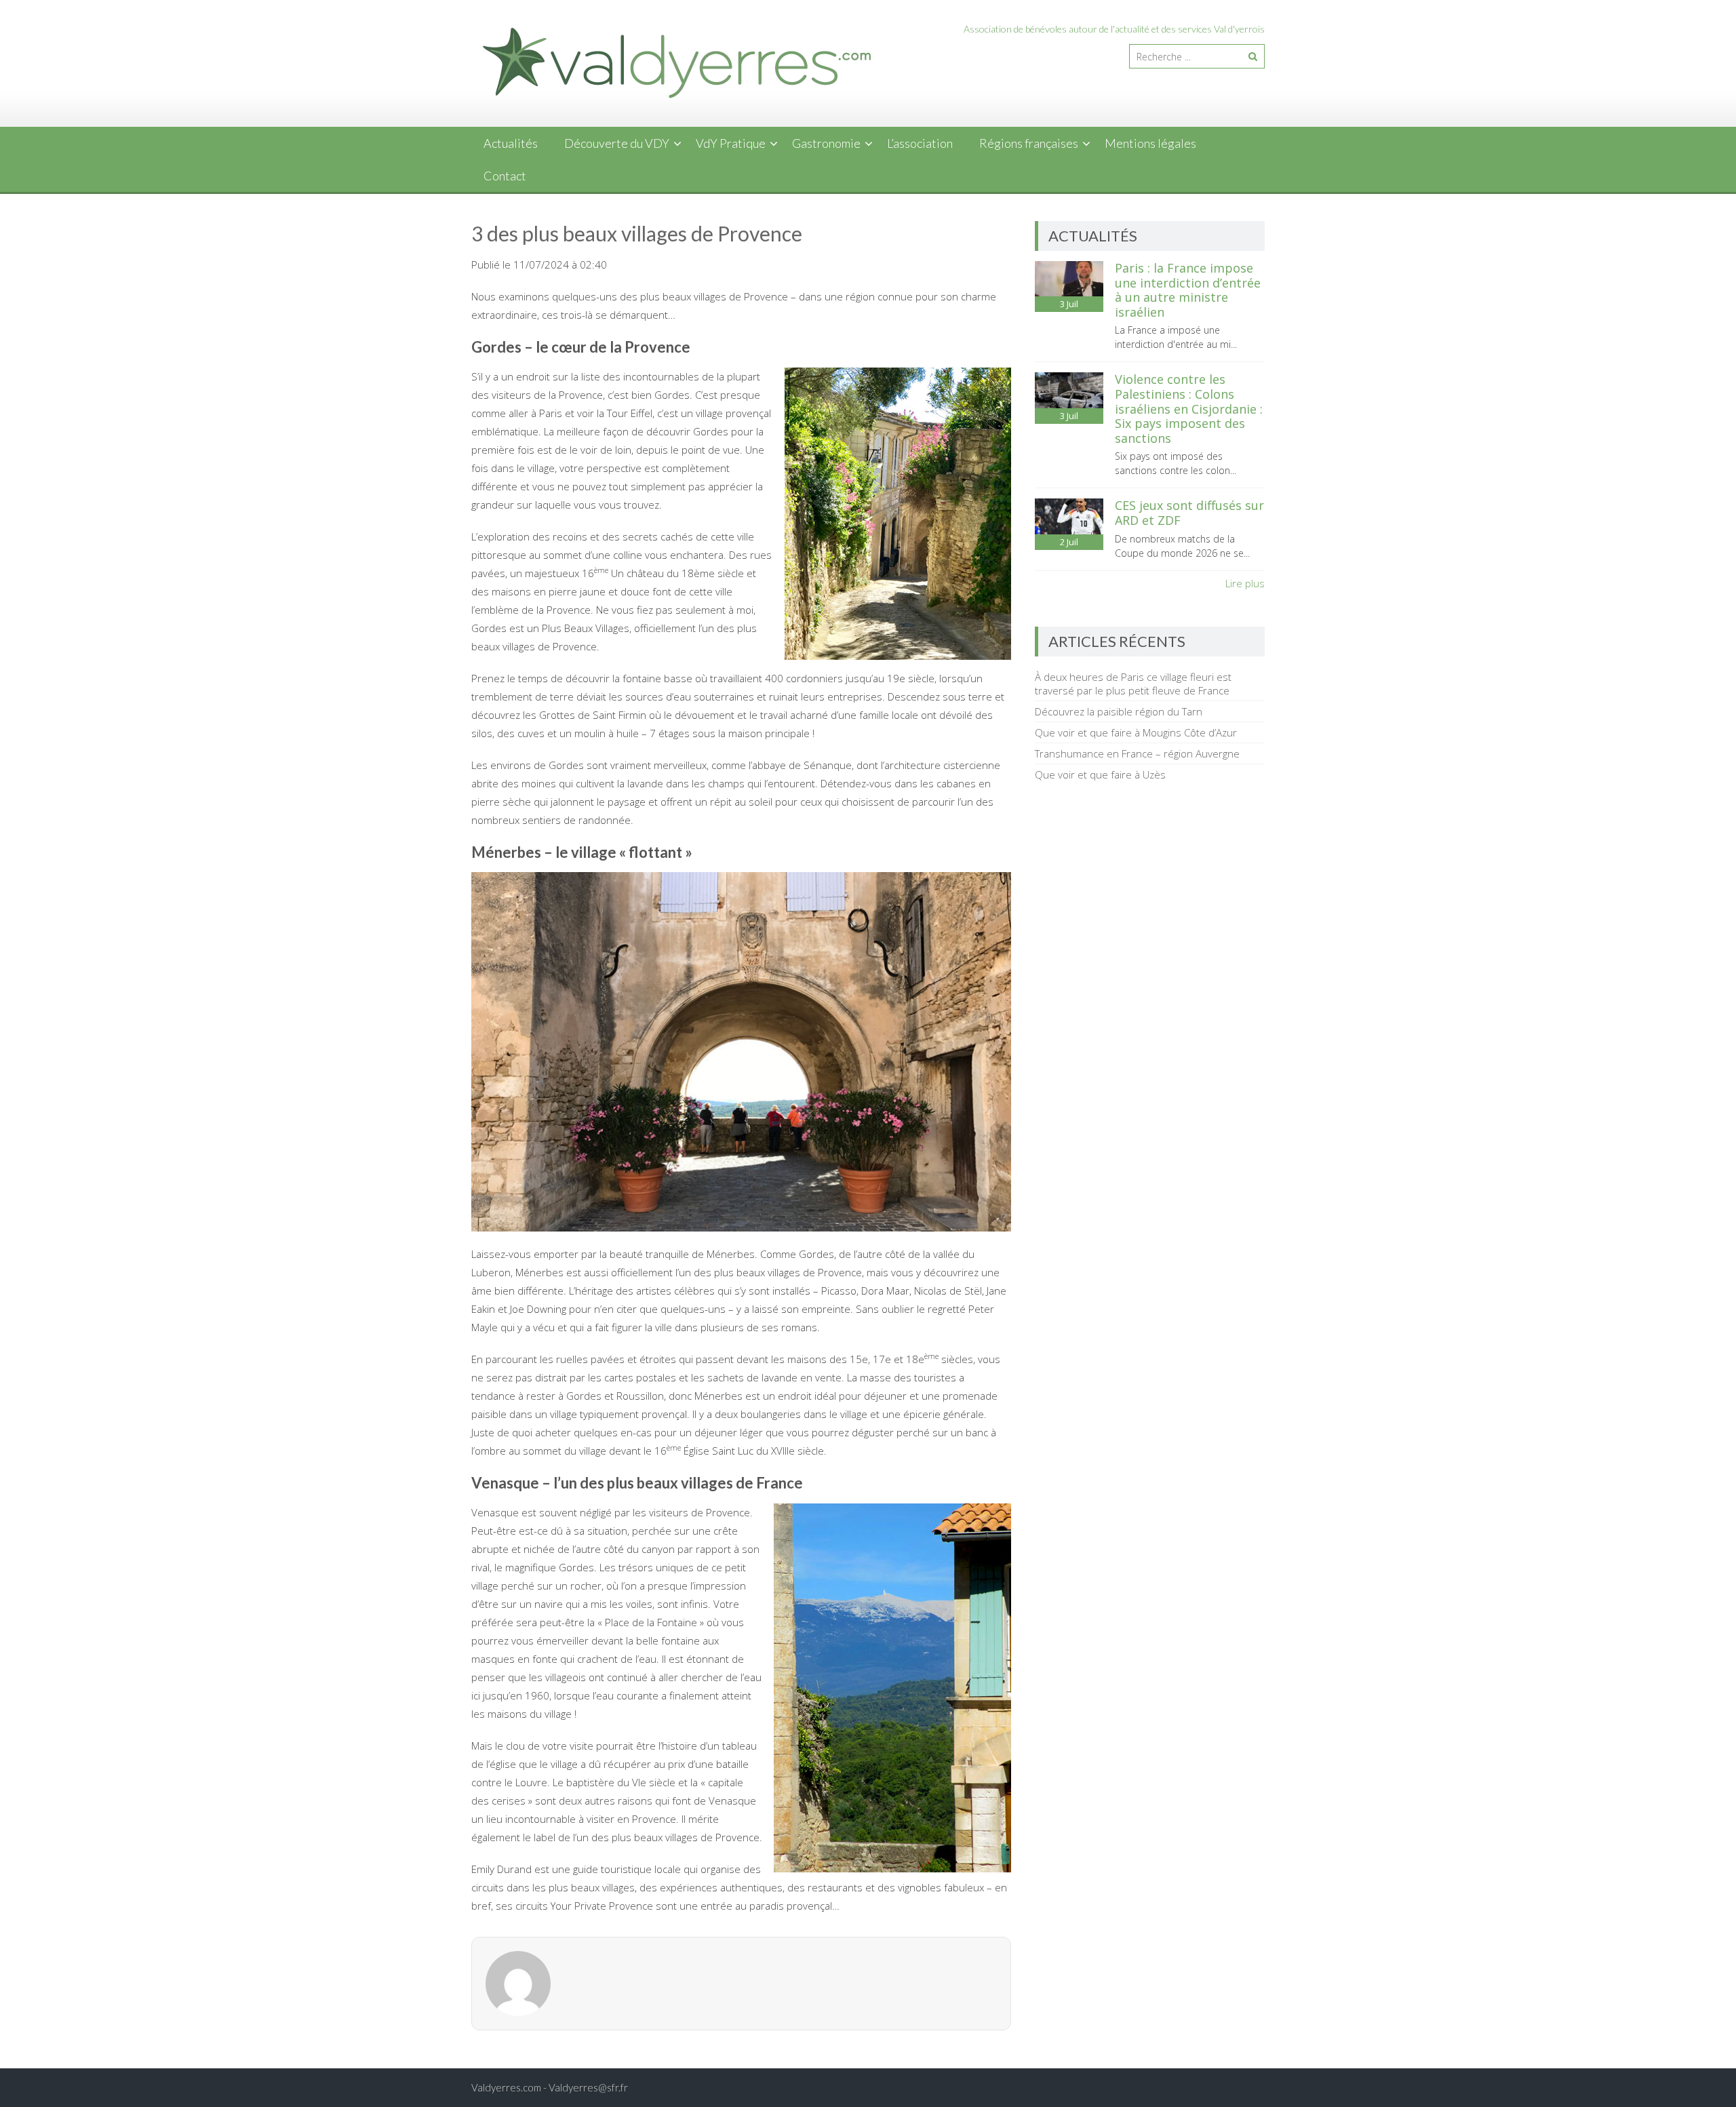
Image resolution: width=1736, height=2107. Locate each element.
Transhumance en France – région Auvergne (1137, 753)
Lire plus (1245, 583)
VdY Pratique (731, 143)
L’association (920, 143)
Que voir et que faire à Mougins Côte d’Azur (1136, 732)
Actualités (511, 143)
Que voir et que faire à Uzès (1100, 774)
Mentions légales (1150, 143)
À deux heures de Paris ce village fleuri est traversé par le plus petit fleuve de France (1133, 684)
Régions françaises (1029, 143)
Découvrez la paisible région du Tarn (1119, 711)
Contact (505, 176)
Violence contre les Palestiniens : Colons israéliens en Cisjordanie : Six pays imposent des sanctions (1189, 408)
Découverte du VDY (617, 143)
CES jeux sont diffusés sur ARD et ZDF (1189, 513)
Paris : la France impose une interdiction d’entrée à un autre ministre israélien (1188, 290)
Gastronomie (826, 143)
